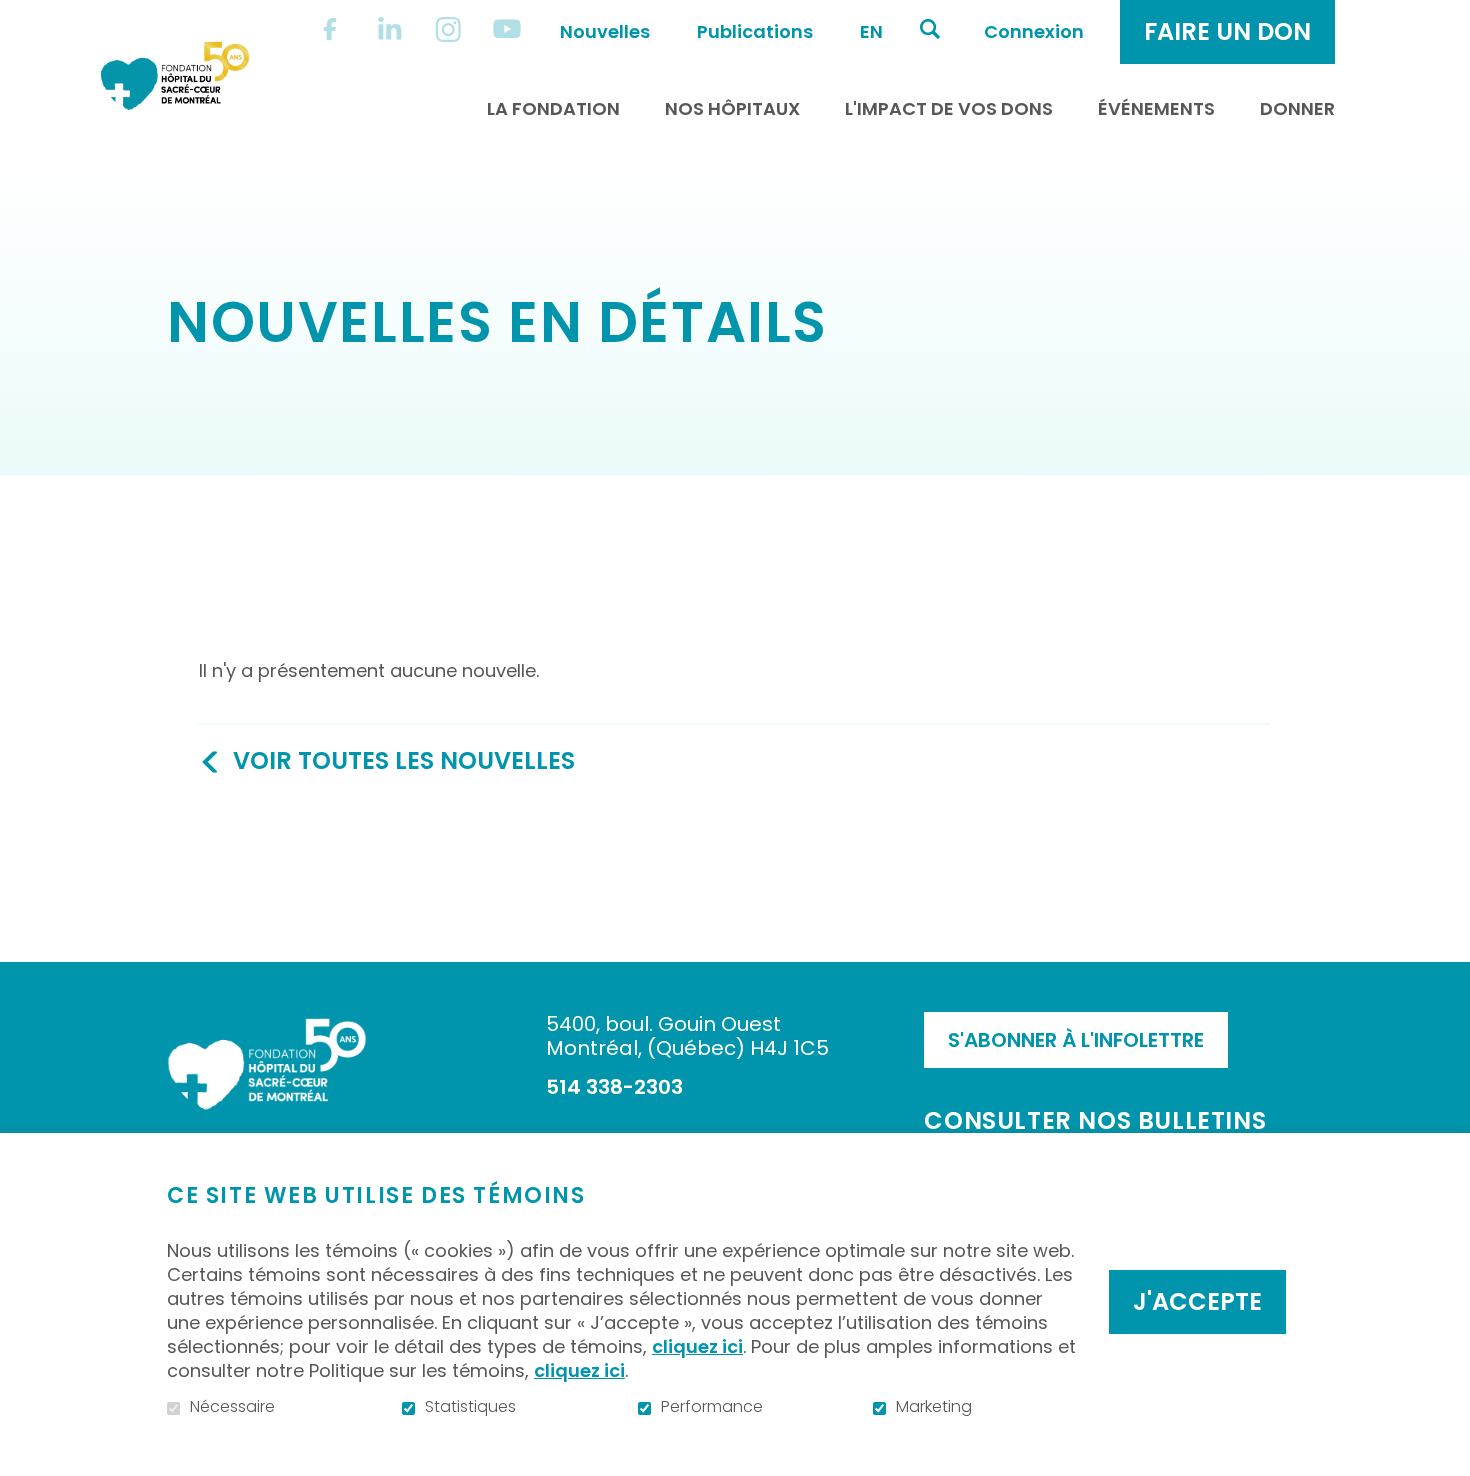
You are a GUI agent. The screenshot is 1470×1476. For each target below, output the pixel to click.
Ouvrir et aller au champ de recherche (930, 29)
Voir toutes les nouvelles (404, 760)
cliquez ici (697, 1346)
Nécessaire (232, 1407)
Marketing (934, 1407)
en (871, 31)
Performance (712, 1407)
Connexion (1034, 31)
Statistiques (470, 1407)
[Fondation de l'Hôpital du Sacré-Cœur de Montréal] (175, 75)
